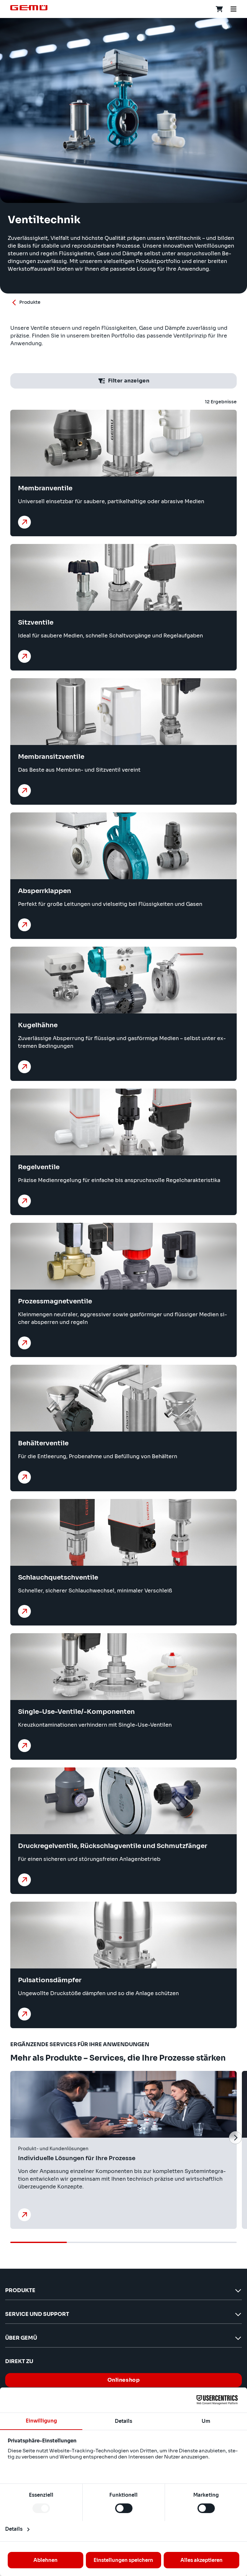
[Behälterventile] (24, 1477)
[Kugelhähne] (24, 1067)
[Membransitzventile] (24, 791)
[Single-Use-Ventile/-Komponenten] (24, 1746)
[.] (24, 2215)
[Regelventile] (24, 1201)
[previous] (12, 2138)
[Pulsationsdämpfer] (24, 2014)
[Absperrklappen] (24, 925)
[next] (235, 2138)
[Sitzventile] (24, 656)
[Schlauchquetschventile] (24, 1611)
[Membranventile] (24, 522)
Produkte (30, 302)
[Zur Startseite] (29, 8)
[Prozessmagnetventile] (24, 1343)
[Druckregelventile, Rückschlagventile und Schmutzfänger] (24, 1880)
